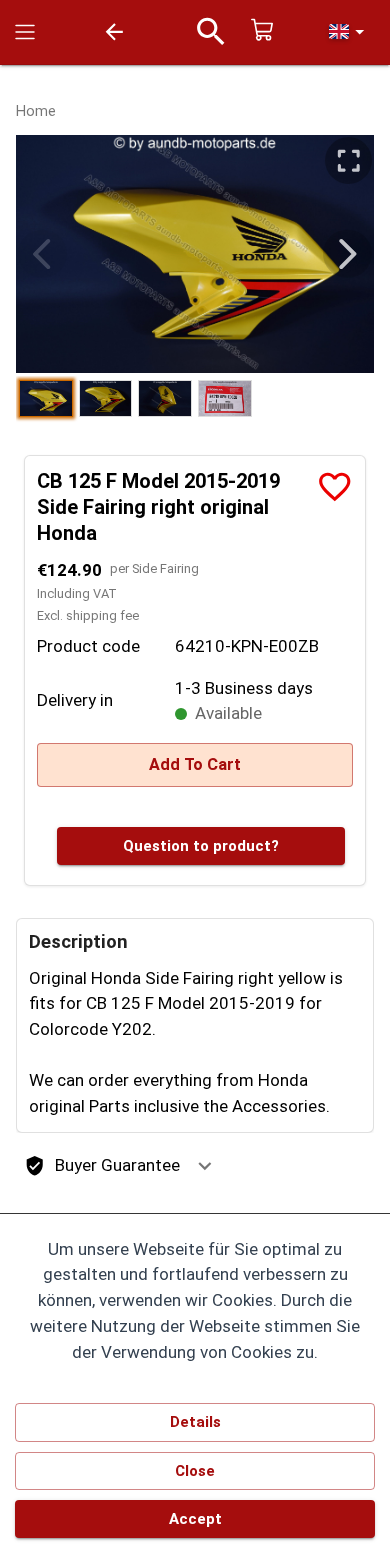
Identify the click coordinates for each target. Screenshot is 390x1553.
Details (195, 1422)
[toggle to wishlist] (335, 487)
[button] (346, 31)
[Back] (115, 32)
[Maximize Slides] (349, 161)
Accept (195, 1519)
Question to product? (201, 846)
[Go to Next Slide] (347, 254)
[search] (211, 32)
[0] (263, 32)
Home (36, 111)
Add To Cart (195, 764)
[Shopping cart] (263, 30)
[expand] (205, 1166)
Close (195, 1471)
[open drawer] (25, 32)
